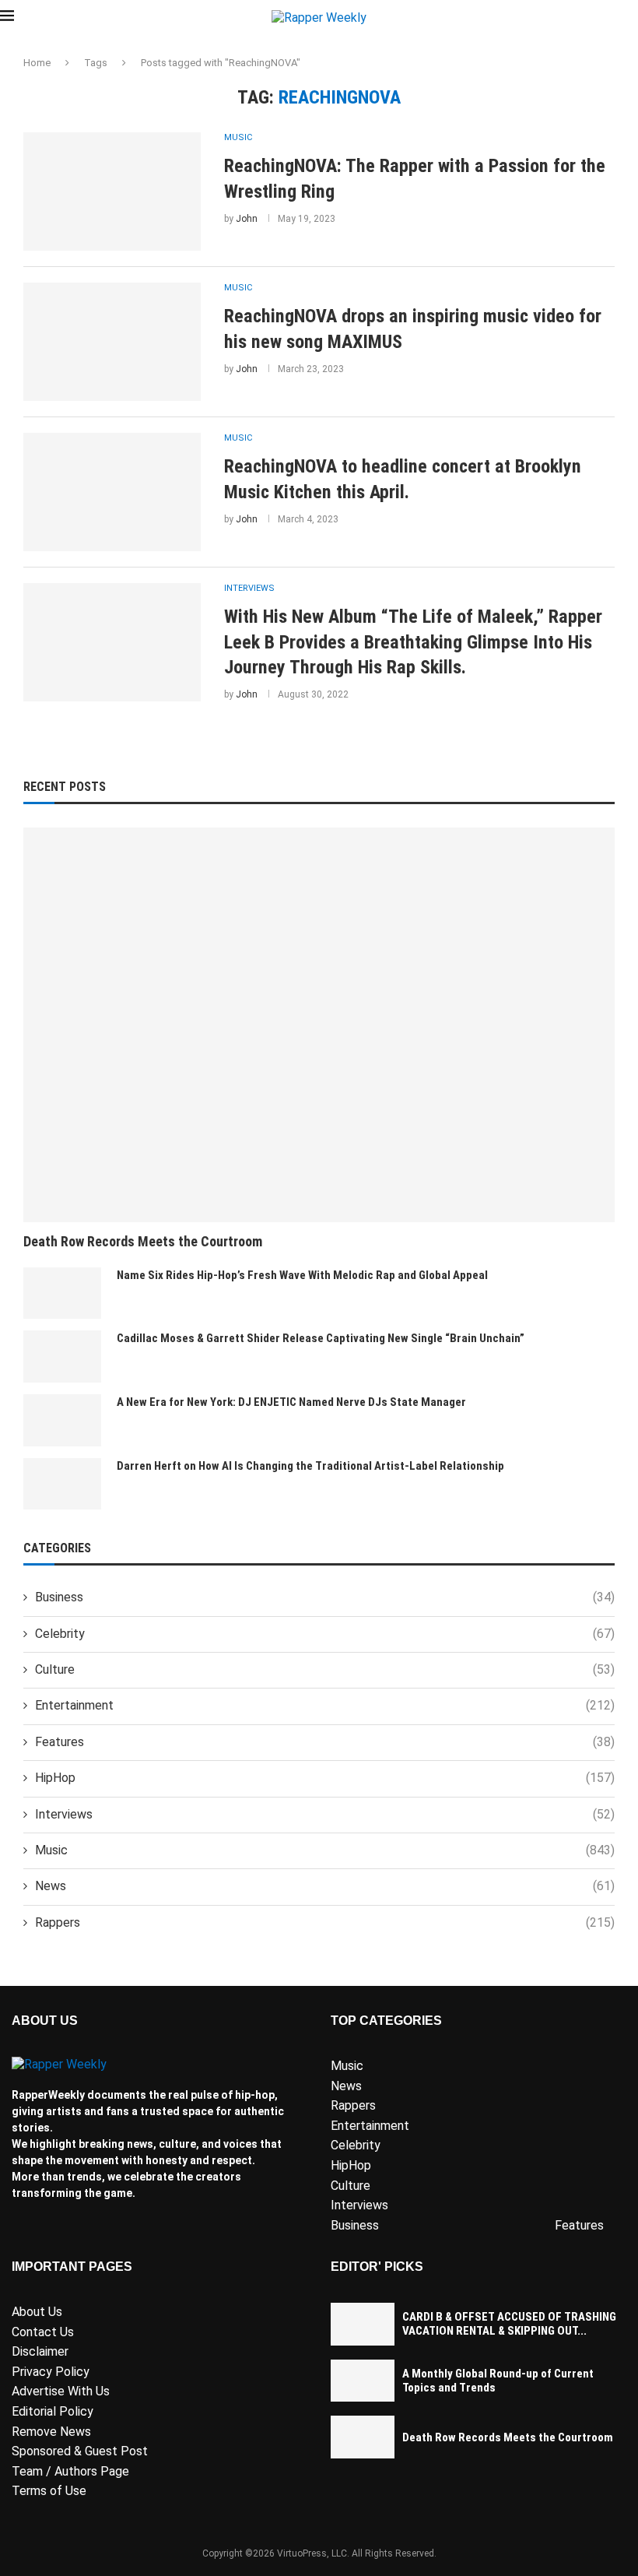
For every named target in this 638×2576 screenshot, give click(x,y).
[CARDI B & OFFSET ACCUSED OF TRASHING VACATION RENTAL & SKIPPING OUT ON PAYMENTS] (363, 2324)
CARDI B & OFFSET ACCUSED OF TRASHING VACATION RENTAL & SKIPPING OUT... (509, 2324)
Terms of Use (49, 2491)
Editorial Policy (53, 2411)
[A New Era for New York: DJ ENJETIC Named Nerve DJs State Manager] (62, 1420)
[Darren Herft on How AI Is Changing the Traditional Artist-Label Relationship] (62, 1484)
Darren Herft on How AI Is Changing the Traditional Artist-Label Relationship (310, 1466)
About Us (37, 2312)
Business (325, 1597)
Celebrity (325, 1634)
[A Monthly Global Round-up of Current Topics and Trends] (363, 2381)
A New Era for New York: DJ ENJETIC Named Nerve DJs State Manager (291, 1402)
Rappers (325, 1922)
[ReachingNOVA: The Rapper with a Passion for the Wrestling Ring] (112, 192)
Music (325, 1850)
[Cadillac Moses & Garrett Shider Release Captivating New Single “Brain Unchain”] (62, 1357)
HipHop (325, 1778)
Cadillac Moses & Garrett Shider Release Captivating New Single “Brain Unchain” (321, 1338)
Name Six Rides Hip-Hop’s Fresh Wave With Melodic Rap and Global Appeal (302, 1275)
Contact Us (43, 2332)
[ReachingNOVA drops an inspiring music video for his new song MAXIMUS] (112, 342)
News (325, 1886)
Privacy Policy (51, 2372)
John (247, 219)
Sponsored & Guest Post (80, 2451)
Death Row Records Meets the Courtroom (143, 1241)
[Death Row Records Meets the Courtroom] (319, 1025)
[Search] (630, 18)
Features (325, 1742)
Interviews (325, 1814)
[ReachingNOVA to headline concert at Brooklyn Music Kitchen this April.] (112, 492)
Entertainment (325, 1705)
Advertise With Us (61, 2391)
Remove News (51, 2432)
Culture (325, 1669)
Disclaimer (40, 2351)
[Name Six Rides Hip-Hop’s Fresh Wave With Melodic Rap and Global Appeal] (62, 1293)
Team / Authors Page (70, 2471)
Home (37, 63)
